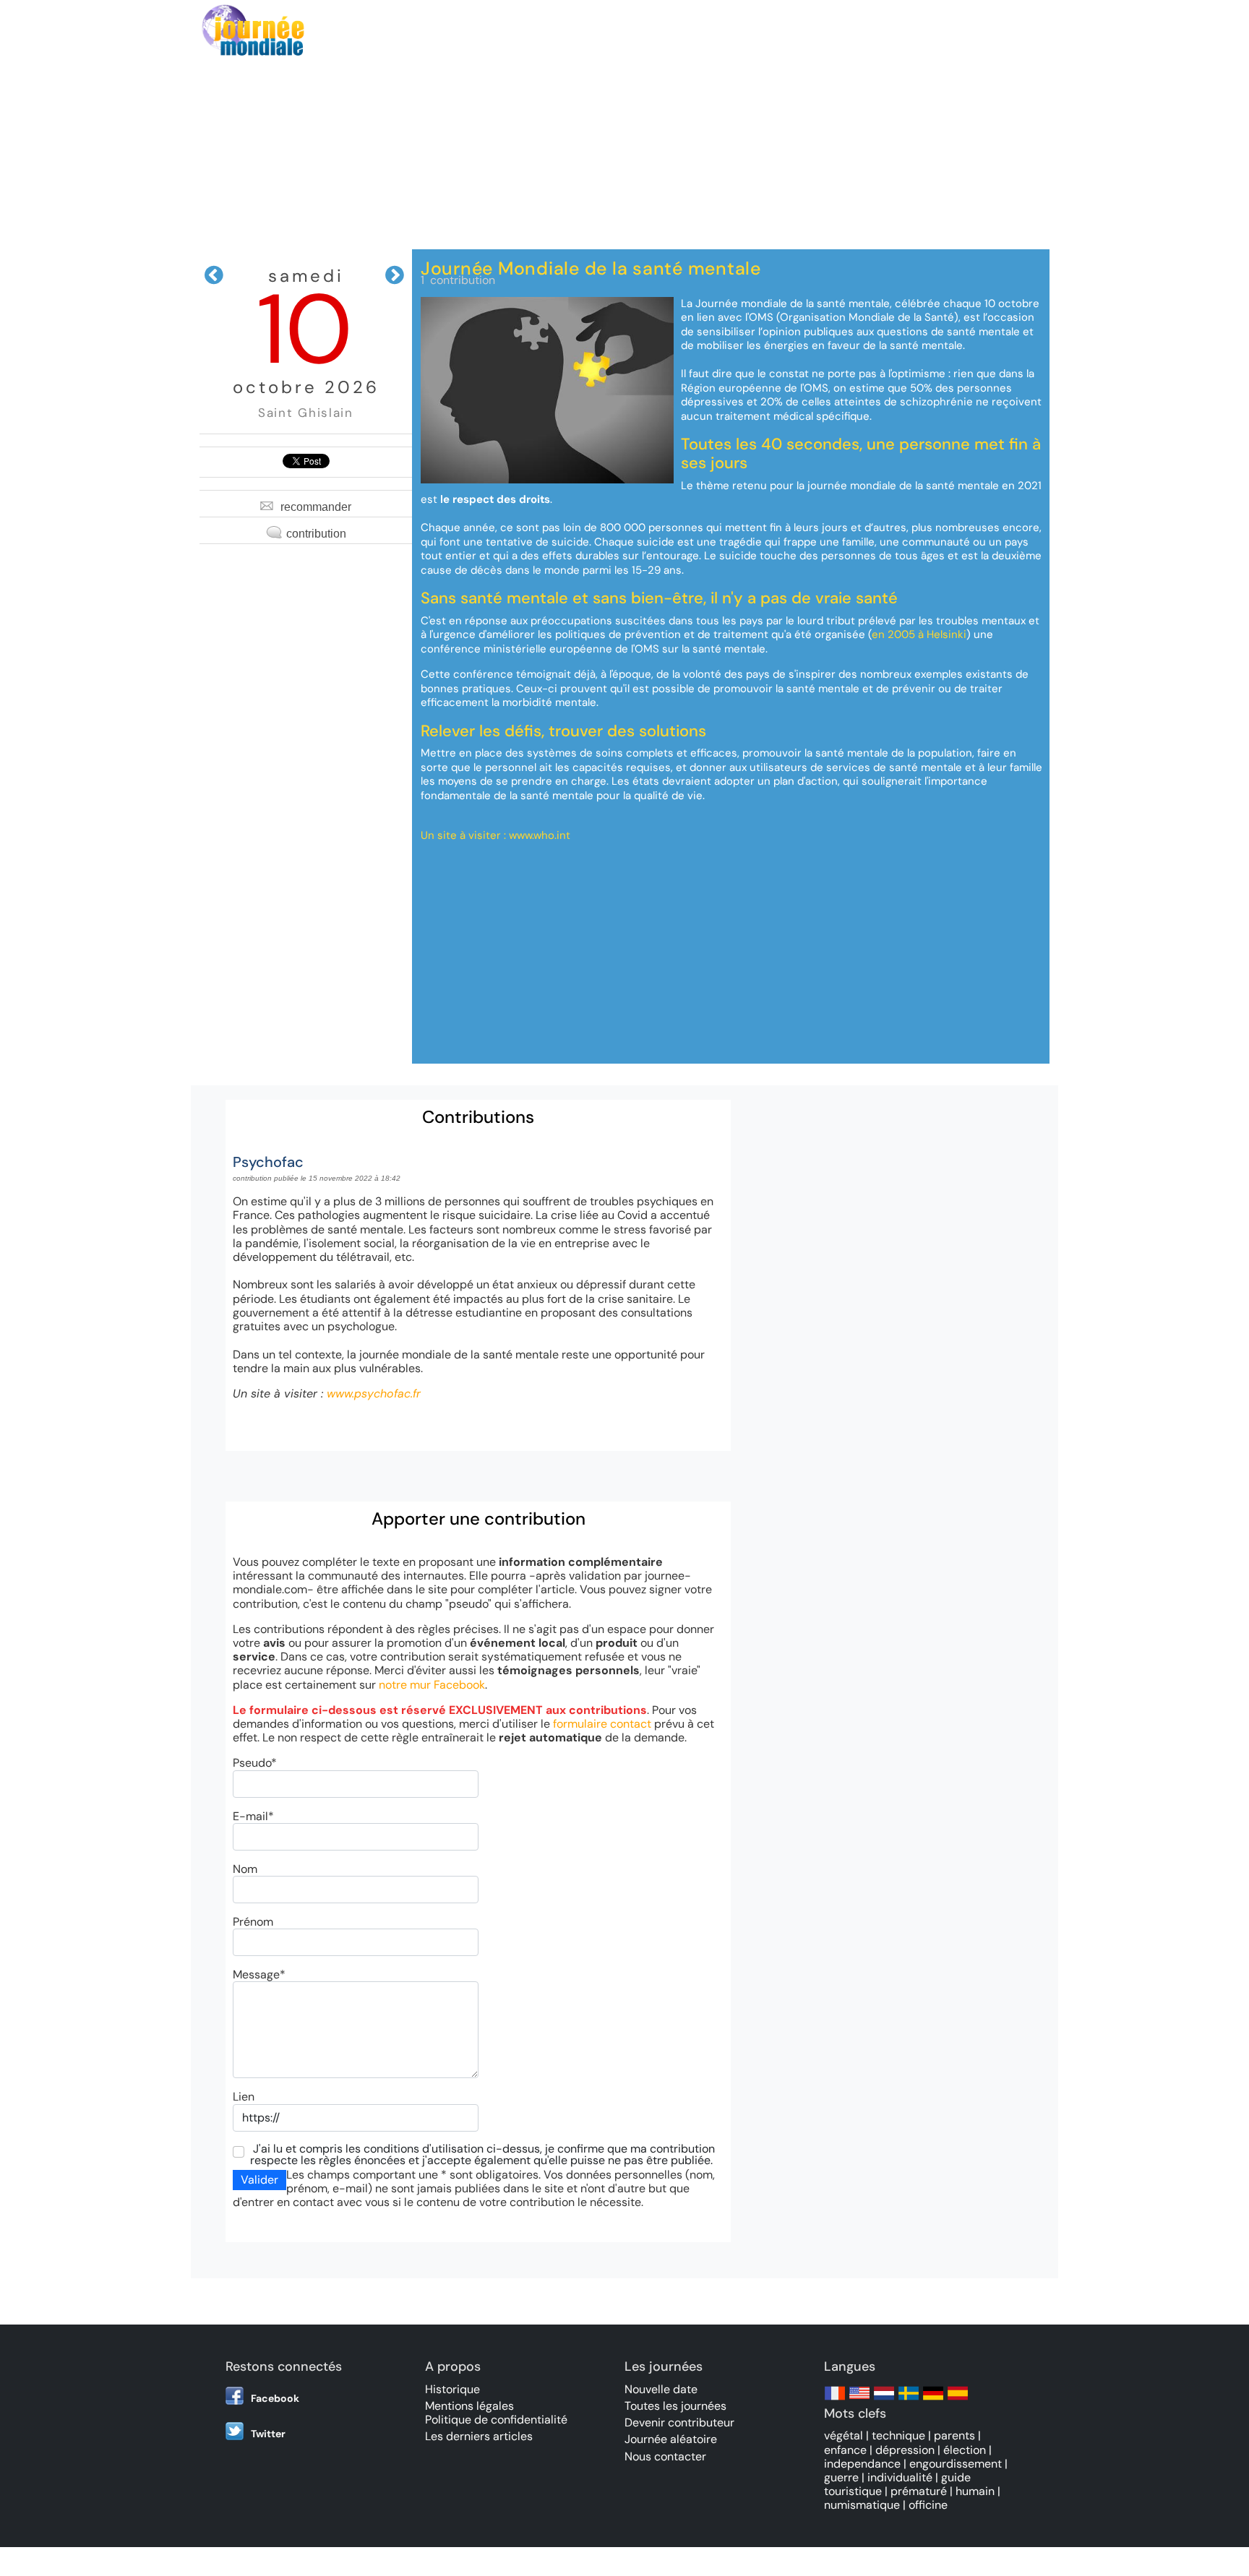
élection (965, 2450)
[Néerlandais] (884, 2400)
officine (928, 2505)
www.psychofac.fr (374, 1393)
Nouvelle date (661, 2389)
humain (975, 2491)
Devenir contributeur (679, 2422)
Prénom (253, 1922)
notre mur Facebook (432, 1685)
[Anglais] (859, 2400)
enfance (845, 2450)
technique (898, 2435)
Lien (244, 2097)
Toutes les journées (675, 2406)
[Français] (835, 2400)
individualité (900, 2477)
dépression (905, 2450)
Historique (452, 2389)
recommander (316, 507)
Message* (259, 1974)
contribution (316, 534)
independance (862, 2464)
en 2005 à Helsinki (919, 634)
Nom (245, 1869)
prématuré (919, 2491)
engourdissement (956, 2464)
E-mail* (253, 1816)
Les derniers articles (479, 2436)
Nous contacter (665, 2456)
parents (954, 2435)
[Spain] (958, 2400)
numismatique (862, 2505)
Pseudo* (255, 1763)
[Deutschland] (933, 2400)
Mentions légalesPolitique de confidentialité (496, 2413)
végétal (844, 2435)
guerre (841, 2477)
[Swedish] (909, 2400)
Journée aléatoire (671, 2439)
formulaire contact (602, 1724)
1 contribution (458, 280)
